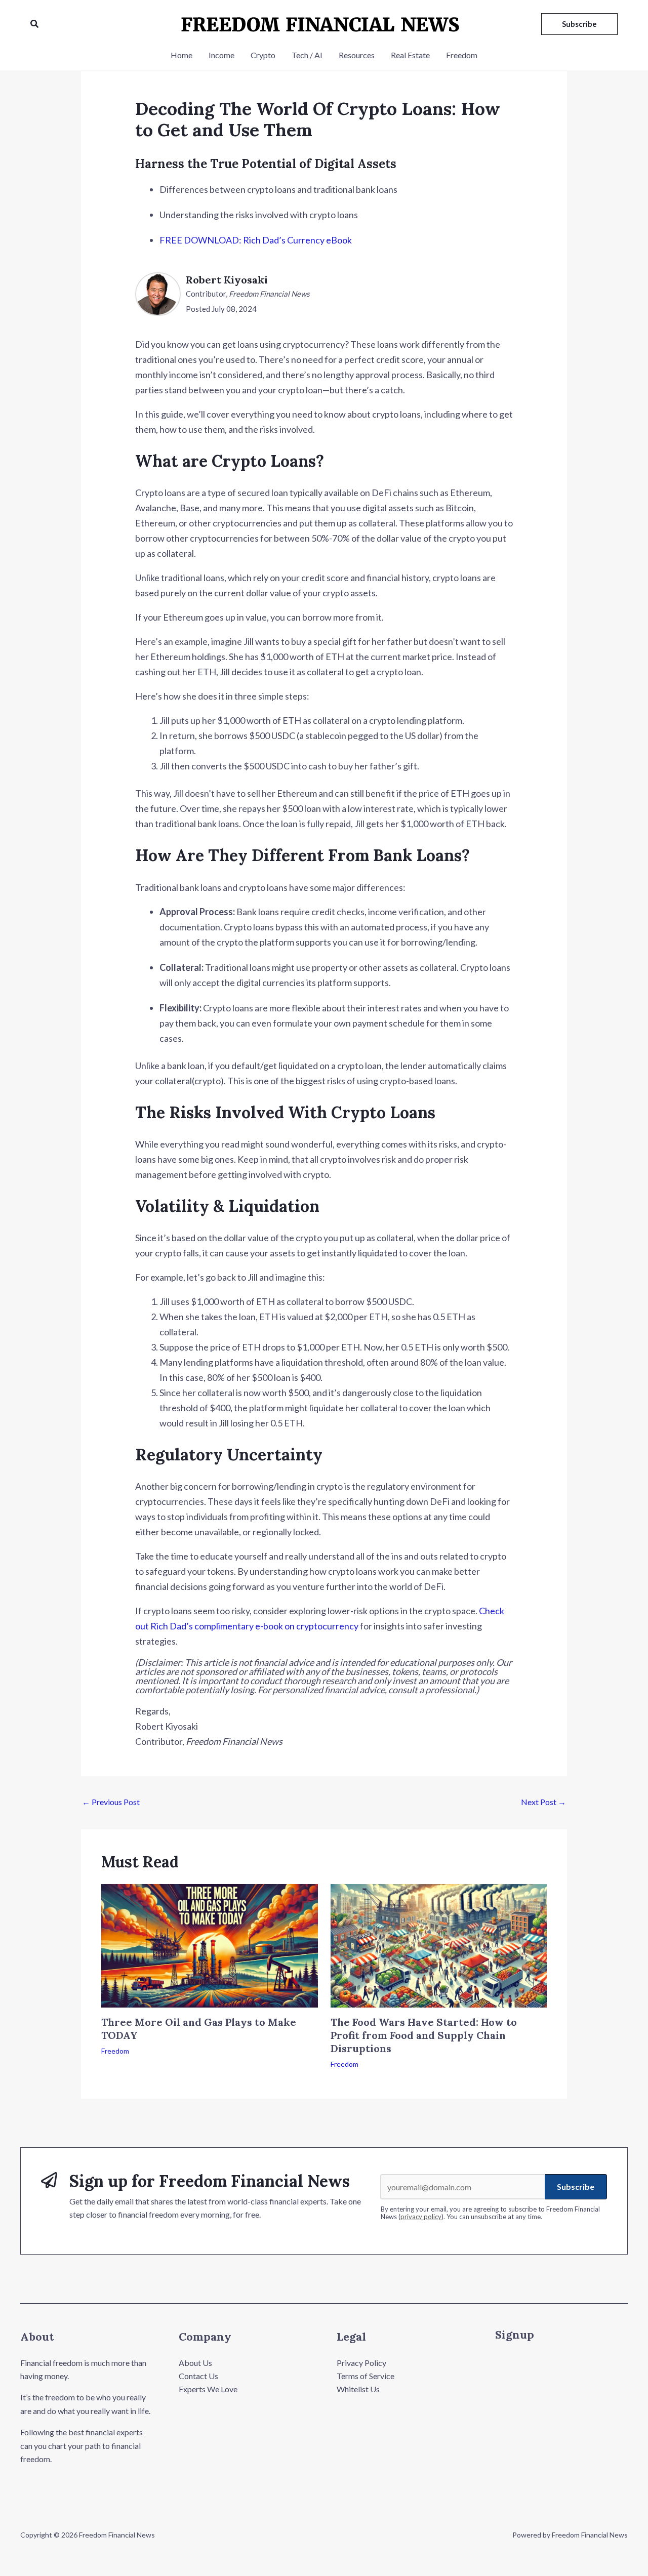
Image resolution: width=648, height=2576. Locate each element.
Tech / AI (307, 55)
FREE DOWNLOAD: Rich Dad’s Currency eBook (256, 240)
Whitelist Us (358, 2389)
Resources (357, 55)
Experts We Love (208, 2389)
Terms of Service (366, 2376)
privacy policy (421, 2217)
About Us (195, 2363)
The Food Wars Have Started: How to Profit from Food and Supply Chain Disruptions (424, 2035)
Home (181, 55)
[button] (35, 24)
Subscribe (576, 2186)
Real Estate (410, 55)
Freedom (462, 55)
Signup (515, 2335)
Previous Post (111, 1802)
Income (221, 55)
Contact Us (198, 2376)
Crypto (263, 55)
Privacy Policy (361, 2363)
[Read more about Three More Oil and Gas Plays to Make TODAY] (210, 1945)
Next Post (543, 1802)
